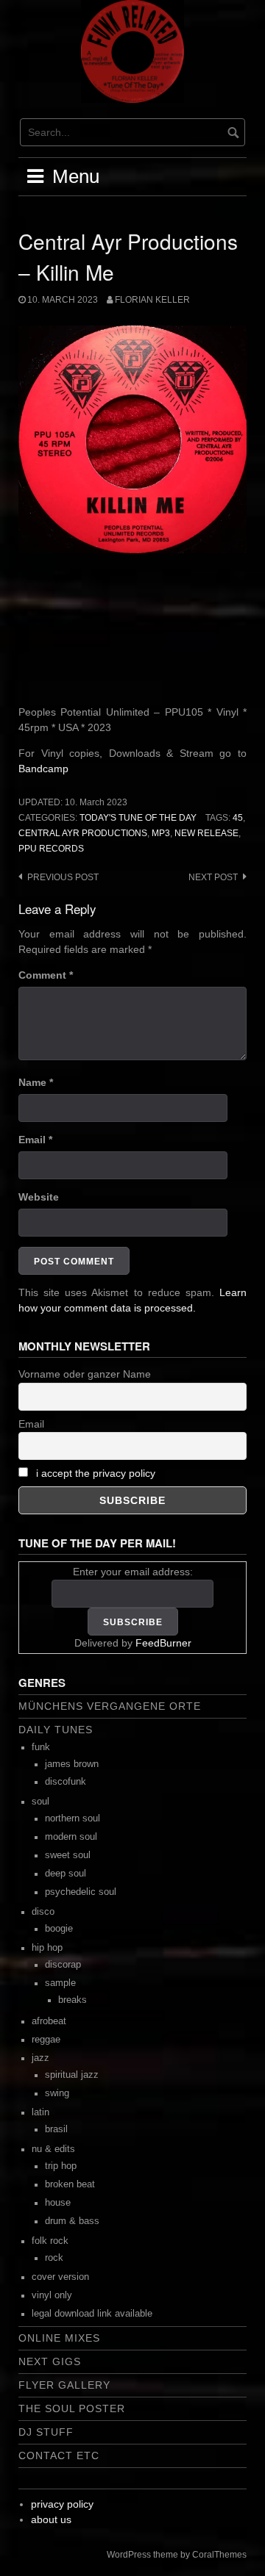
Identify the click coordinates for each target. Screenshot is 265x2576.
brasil (56, 2129)
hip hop (47, 1948)
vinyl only (52, 2295)
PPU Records (51, 849)
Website (39, 1197)
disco (43, 1912)
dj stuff (46, 2432)
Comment (46, 975)
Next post (213, 877)
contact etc (59, 2456)
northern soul (73, 1818)
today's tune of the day (138, 818)
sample (60, 1983)
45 (238, 818)
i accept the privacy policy (96, 1473)
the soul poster (72, 2408)
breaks (73, 2000)
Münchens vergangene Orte (110, 1706)
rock (54, 2258)
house (58, 2203)
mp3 (161, 833)
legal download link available (92, 2314)
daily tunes (56, 1730)
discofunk (66, 1782)
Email (35, 1140)
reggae (46, 2040)
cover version (60, 2277)
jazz (40, 2058)
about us (51, 2519)
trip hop (61, 2166)
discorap (63, 1965)
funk (41, 1747)
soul (40, 1802)
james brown (72, 1764)
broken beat (70, 2184)
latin (40, 2112)
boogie (59, 1929)
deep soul (66, 1874)
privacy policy (62, 2504)
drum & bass (72, 2221)
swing (57, 2093)
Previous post (63, 877)
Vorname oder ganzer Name (85, 1374)
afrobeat (49, 2021)
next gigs (50, 2361)
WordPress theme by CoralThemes (177, 2555)
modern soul (71, 1837)
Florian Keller (152, 300)
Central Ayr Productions (83, 833)
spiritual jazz (72, 2075)
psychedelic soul (81, 1892)
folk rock (50, 2241)
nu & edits (53, 2149)
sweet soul (68, 1855)
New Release (206, 833)
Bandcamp (43, 769)
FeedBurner (163, 1643)
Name (36, 1082)
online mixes (59, 2338)
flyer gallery (64, 2385)
